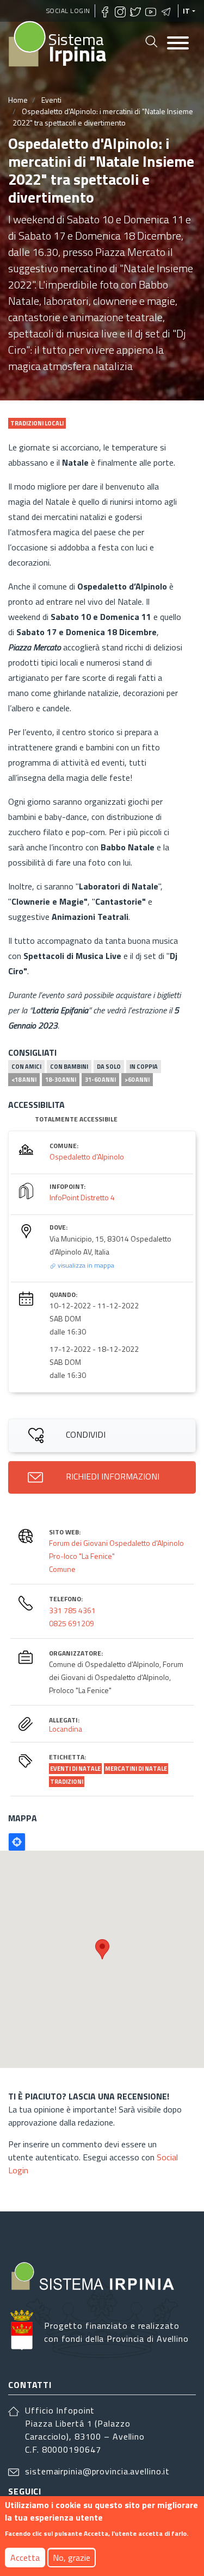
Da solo (109, 1067)
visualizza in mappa (85, 1265)
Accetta (25, 2558)
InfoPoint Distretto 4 (82, 1197)
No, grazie (72, 2558)
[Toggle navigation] (178, 44)
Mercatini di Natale (136, 1769)
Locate (17, 1842)
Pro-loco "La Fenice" (82, 1556)
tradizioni (67, 1782)
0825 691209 (72, 1623)
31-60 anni (100, 1080)
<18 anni (24, 1080)
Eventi (51, 100)
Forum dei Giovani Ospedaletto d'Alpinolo (116, 1543)
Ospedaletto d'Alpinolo (87, 1157)
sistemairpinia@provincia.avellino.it (97, 2471)
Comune (62, 1569)
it (187, 11)
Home (18, 100)
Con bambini (69, 1067)
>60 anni (137, 1080)
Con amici (26, 1067)
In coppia (144, 1067)
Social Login (68, 11)
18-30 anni (61, 1080)
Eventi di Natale (75, 1769)
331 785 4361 (72, 1610)
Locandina (66, 1729)
